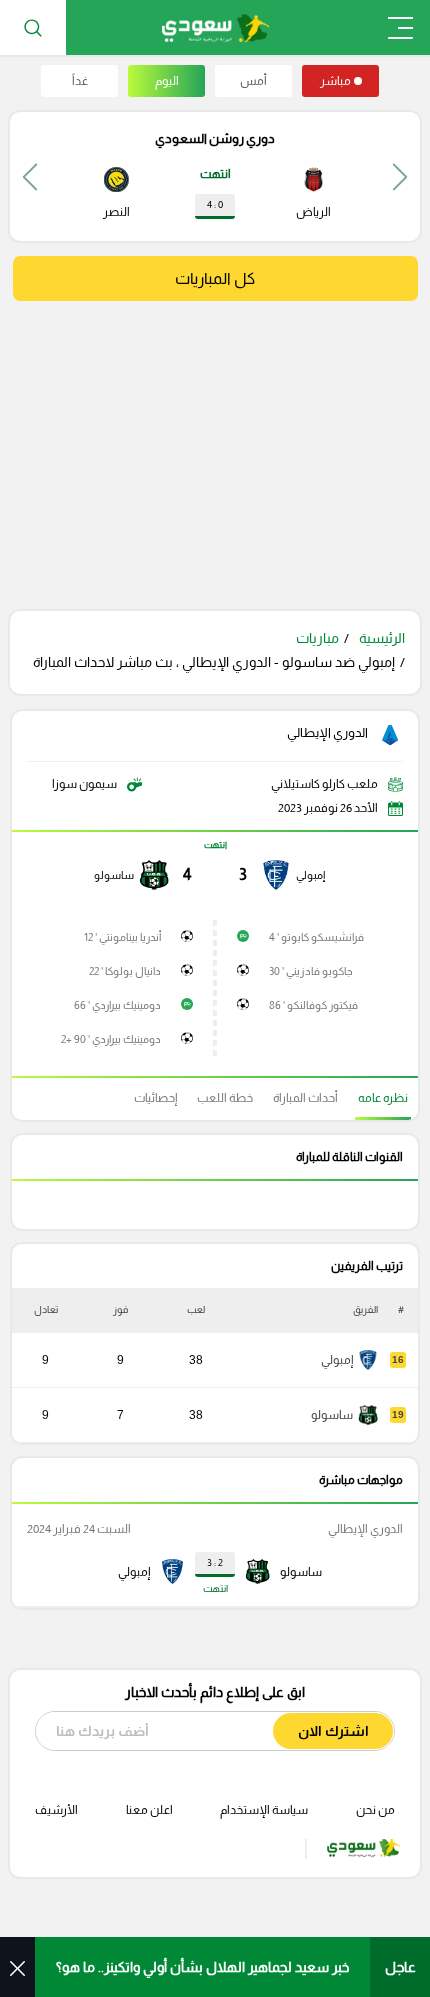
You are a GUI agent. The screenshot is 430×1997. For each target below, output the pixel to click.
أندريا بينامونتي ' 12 (122, 937)
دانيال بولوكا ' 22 (125, 971)
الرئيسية (382, 638)
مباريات (317, 638)
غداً (80, 81)
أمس (253, 81)
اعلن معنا (149, 1810)
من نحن (375, 1810)
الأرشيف (56, 1810)
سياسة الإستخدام (264, 1810)
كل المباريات (215, 278)
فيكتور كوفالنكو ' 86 (313, 1005)
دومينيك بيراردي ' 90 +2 (111, 1039)
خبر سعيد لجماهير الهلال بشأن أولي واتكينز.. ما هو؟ (202, 1967)
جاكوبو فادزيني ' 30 (311, 971)
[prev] (400, 176)
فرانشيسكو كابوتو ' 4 (316, 937)
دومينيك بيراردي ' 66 (117, 1005)
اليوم (167, 81)
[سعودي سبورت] (215, 27)
